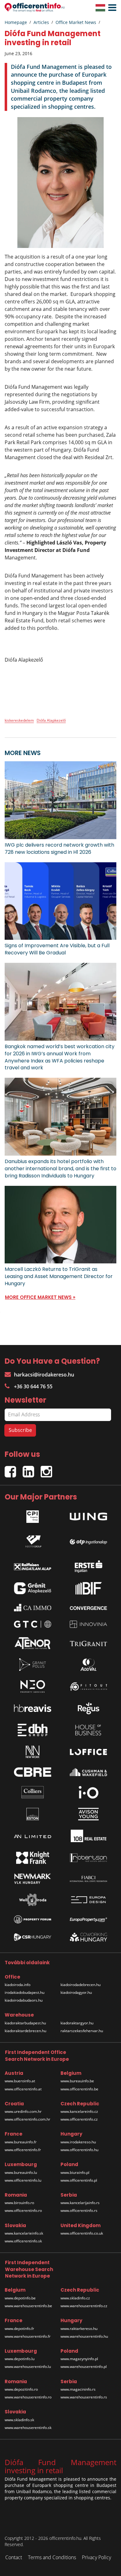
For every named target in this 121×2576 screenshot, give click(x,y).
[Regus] (88, 1708)
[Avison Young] (88, 1814)
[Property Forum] (33, 1919)
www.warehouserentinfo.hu (84, 2336)
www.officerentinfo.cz (79, 2119)
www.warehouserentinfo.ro (28, 2397)
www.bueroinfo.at (20, 2081)
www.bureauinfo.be (77, 2081)
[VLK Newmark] (33, 1879)
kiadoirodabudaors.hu (24, 2000)
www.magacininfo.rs (78, 2389)
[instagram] (48, 1469)
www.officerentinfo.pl (79, 2180)
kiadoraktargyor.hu (77, 2023)
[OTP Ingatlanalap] (88, 1540)
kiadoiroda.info (18, 1985)
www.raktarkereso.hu (79, 2329)
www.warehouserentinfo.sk (28, 2428)
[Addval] (88, 1665)
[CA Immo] (33, 1608)
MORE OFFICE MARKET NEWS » (40, 1297)
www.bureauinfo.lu (21, 2172)
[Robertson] (88, 1858)
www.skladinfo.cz (75, 2298)
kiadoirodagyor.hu (76, 1992)
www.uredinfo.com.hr (23, 2111)
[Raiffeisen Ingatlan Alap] (33, 1565)
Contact (14, 2557)
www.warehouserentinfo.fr (28, 2336)
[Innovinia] (88, 1624)
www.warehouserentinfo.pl (84, 2367)
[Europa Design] (88, 1900)
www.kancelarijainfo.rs (80, 2203)
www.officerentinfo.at (23, 2089)
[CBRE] (33, 1772)
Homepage (16, 22)
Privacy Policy (96, 2557)
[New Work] (33, 1752)
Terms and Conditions (52, 2557)
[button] (111, 8)
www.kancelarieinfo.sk (24, 2233)
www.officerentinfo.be (79, 2089)
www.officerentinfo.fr (23, 2150)
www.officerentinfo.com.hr (27, 2119)
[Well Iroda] (33, 1900)
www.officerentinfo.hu (79, 2150)
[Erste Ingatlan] (88, 1565)
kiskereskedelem (19, 720)
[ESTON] (33, 1814)
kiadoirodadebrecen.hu (81, 1985)
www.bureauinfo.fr (21, 2142)
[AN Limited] (33, 1836)
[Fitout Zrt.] (88, 1687)
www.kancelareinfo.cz (79, 2111)
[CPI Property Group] (33, 1515)
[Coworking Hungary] (88, 1937)
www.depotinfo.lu (20, 2359)
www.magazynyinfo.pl (79, 2359)
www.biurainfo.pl (75, 2172)
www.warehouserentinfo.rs (84, 2397)
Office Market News (76, 22)
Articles (41, 22)
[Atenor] (33, 1643)
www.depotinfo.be (20, 2298)
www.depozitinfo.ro (21, 2389)
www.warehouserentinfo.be (28, 2306)
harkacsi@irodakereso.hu (44, 1375)
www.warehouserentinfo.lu (28, 2367)
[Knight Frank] (33, 1858)
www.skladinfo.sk (19, 2420)
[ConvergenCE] (88, 1608)
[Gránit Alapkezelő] (33, 1588)
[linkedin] (32, 1469)
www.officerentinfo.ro (23, 2210)
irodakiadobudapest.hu (25, 1992)
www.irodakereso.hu (78, 2142)
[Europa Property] (88, 1919)
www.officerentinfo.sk (23, 2241)
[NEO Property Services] (33, 1686)
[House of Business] (88, 1730)
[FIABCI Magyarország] (88, 1879)
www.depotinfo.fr (19, 2329)
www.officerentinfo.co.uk (82, 2233)
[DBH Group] (33, 1730)
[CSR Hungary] (33, 1937)
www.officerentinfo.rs (79, 2210)
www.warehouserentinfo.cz (84, 2306)
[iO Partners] (88, 1792)
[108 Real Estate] (88, 1836)
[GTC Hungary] (33, 1624)
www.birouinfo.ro (19, 2203)
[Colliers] (33, 1792)
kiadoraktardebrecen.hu (25, 2031)
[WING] (88, 1515)
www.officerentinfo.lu (23, 2180)
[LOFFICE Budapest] (88, 1752)
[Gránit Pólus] (33, 1665)
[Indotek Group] (33, 1540)
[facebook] (14, 1469)
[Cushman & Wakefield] (88, 1772)
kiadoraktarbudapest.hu (25, 2023)
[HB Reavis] (33, 1708)
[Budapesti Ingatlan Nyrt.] (88, 1588)
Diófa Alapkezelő (51, 720)
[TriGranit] (88, 1643)
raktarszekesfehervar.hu (82, 2031)
